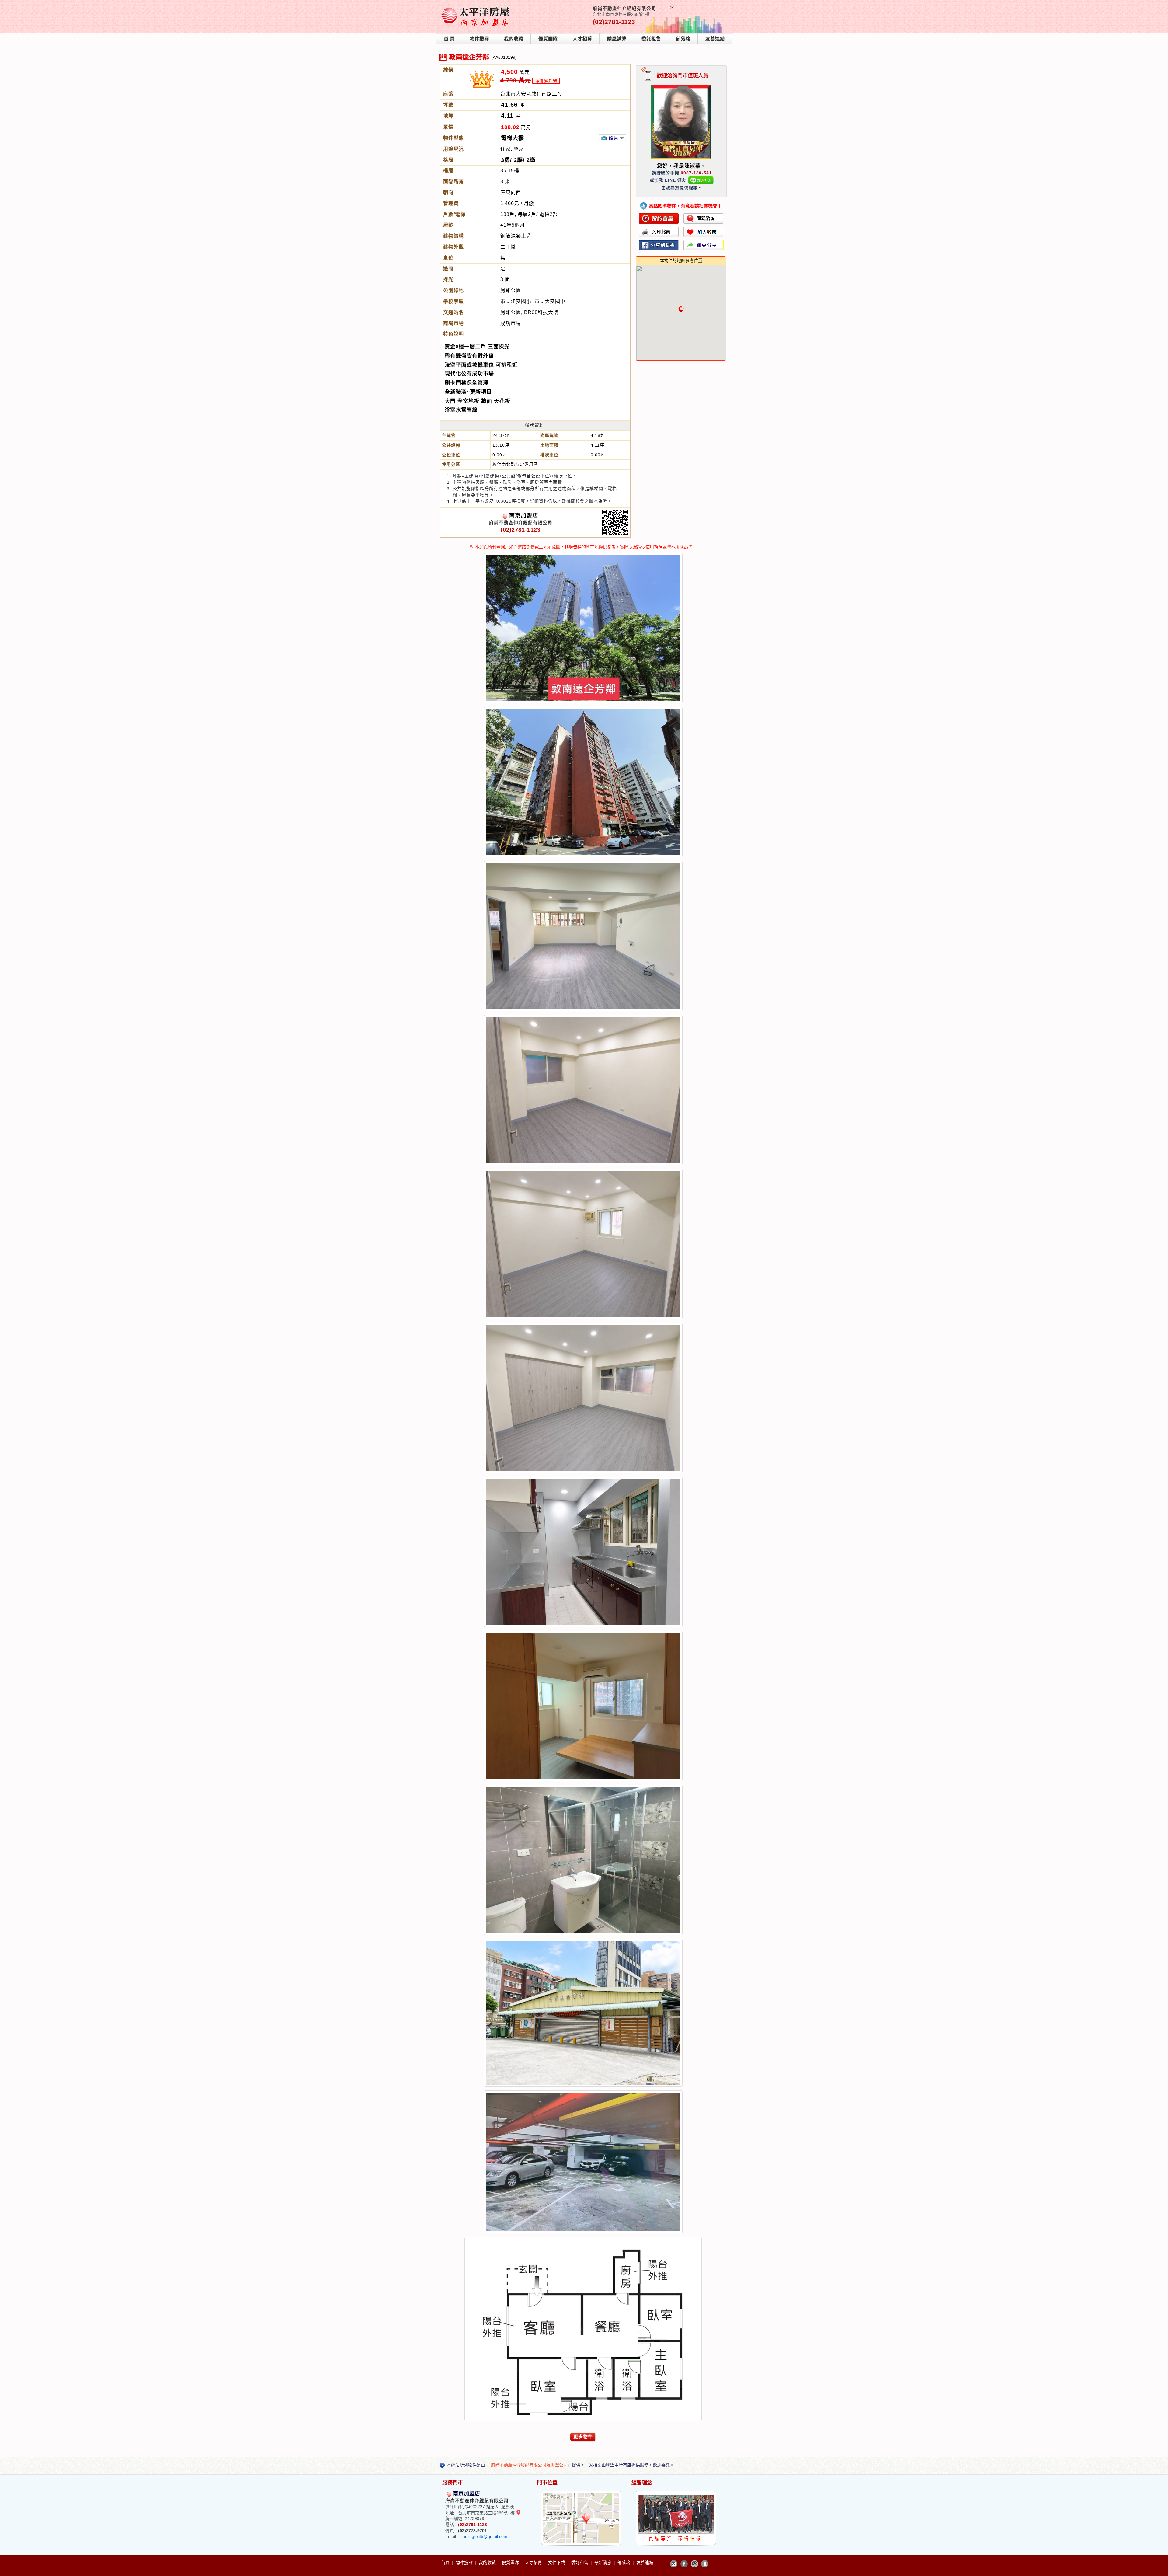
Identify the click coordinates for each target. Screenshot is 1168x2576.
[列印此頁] (659, 232)
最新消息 (603, 2563)
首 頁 (449, 39)
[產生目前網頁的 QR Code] (674, 2564)
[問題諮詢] (704, 218)
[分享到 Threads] (694, 2564)
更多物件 (583, 2437)
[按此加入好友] (701, 180)
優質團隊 (548, 39)
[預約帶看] (659, 218)
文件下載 (557, 2563)
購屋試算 (617, 39)
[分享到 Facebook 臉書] (684, 2564)
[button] (681, 309)
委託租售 (651, 39)
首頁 (446, 2563)
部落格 (683, 39)
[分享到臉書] (659, 245)
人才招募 (582, 39)
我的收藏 (514, 39)
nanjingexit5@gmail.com (484, 2536)
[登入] (705, 2564)
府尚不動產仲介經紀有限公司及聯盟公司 (529, 2465)
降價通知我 (546, 81)
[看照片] (612, 138)
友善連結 (715, 39)
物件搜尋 (479, 39)
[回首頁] (477, 7)
